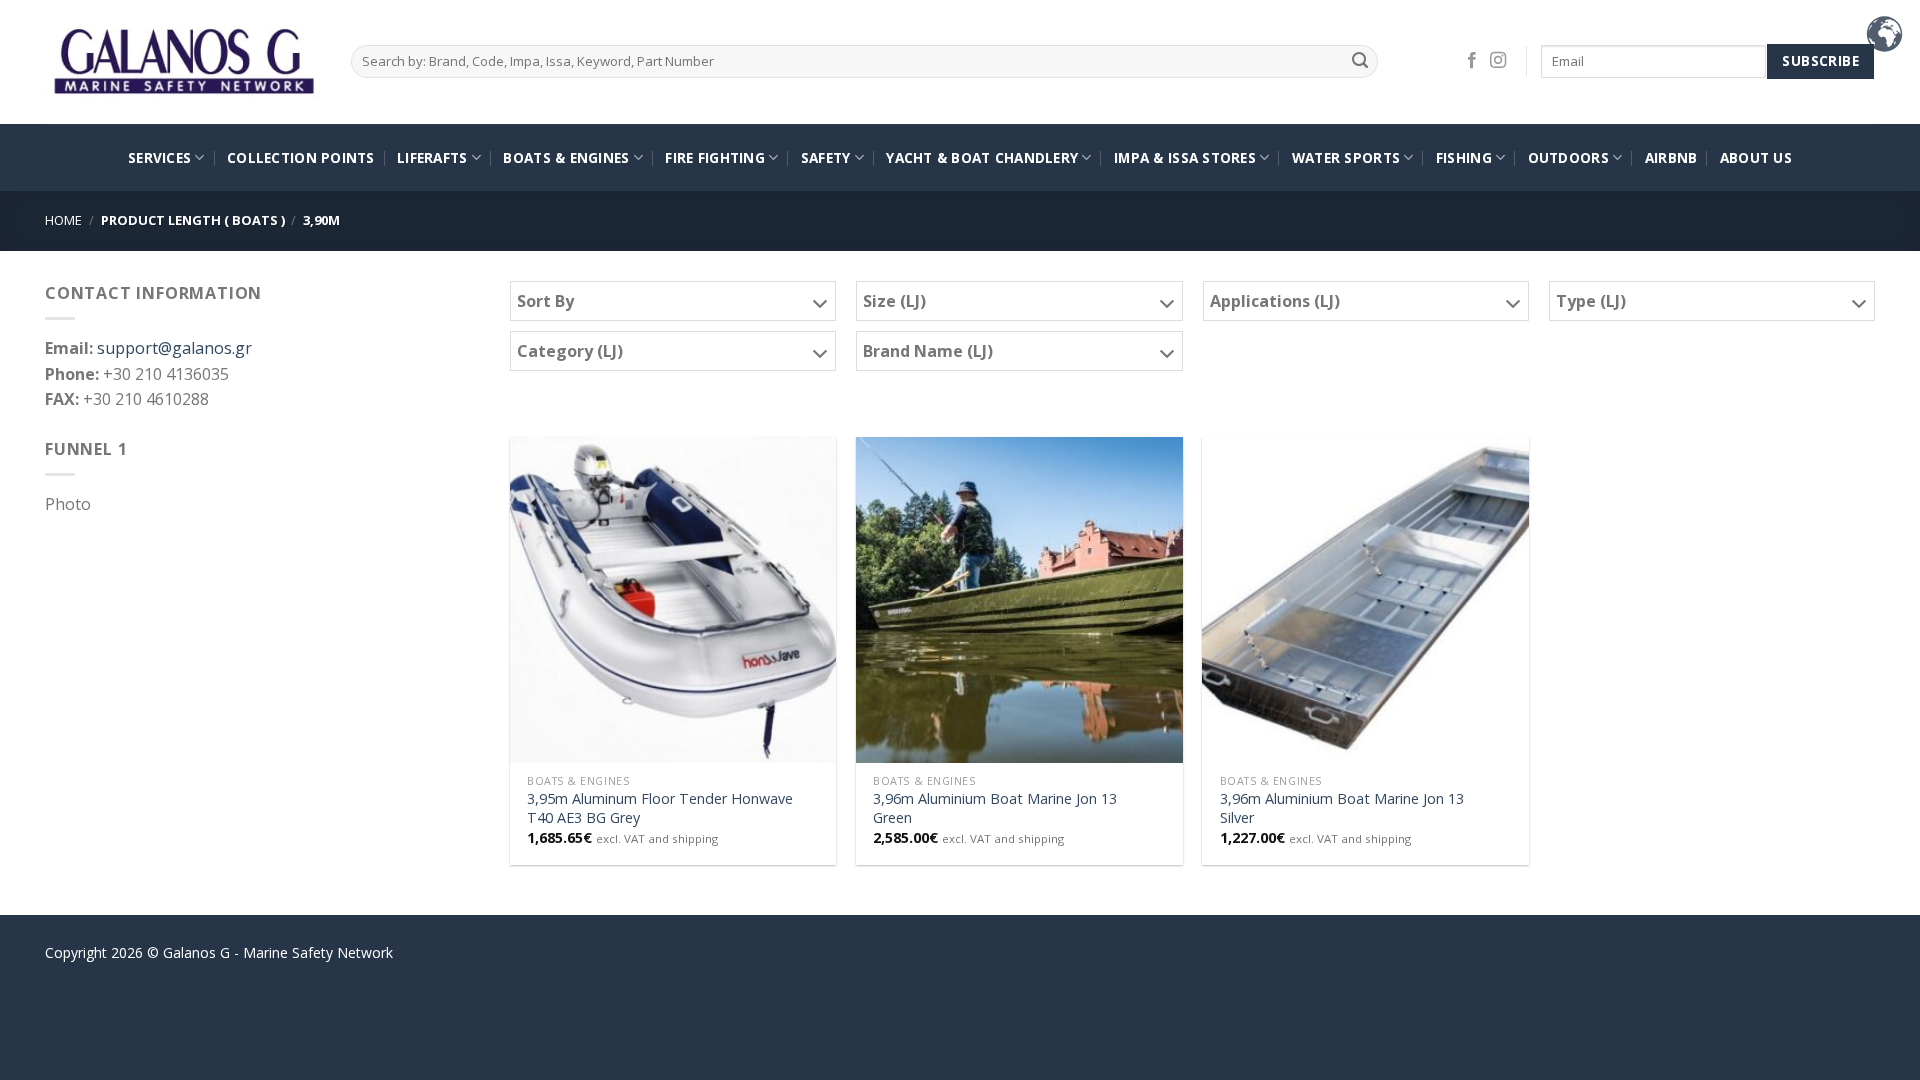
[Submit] (1360, 61)
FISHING (1464, 157)
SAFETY (826, 157)
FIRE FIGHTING (715, 157)
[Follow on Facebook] (1472, 61)
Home (63, 220)
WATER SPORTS (1346, 157)
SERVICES (159, 157)
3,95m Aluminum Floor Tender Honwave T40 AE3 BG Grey (660, 808)
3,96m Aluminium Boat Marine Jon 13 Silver (1342, 808)
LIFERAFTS (432, 157)
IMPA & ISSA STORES (1185, 157)
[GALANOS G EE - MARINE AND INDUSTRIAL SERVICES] (183, 62)
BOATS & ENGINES (566, 157)
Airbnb (1671, 157)
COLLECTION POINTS (301, 157)
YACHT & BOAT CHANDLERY (982, 157)
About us (1756, 157)
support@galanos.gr (174, 348)
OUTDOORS (1568, 157)
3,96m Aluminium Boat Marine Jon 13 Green (995, 808)
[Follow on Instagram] (1498, 61)
